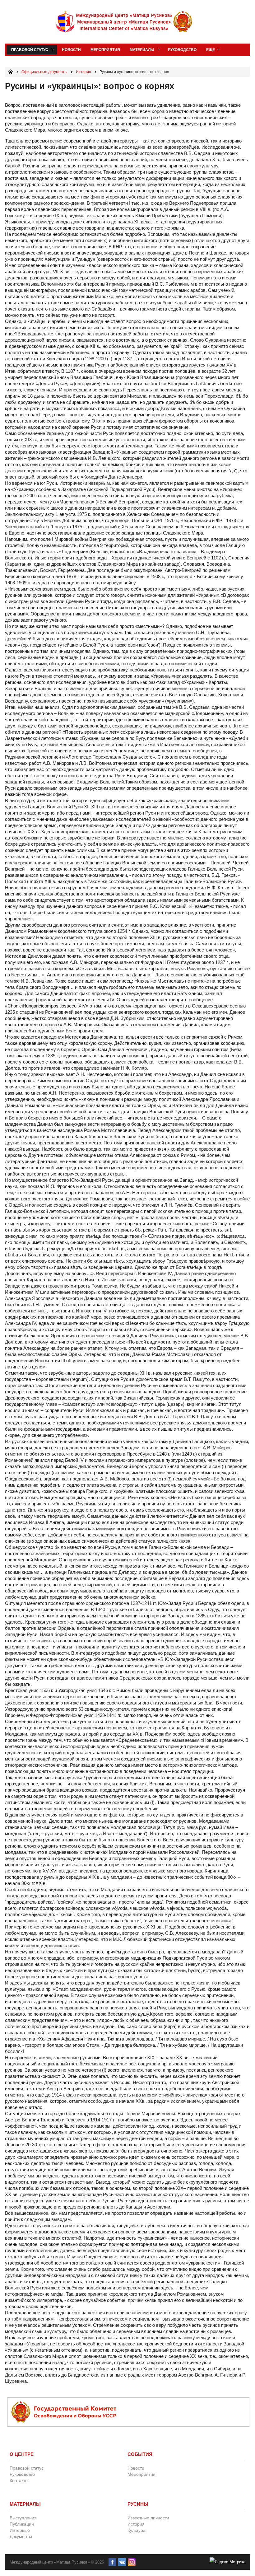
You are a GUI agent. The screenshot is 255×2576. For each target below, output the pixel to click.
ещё (211, 50)
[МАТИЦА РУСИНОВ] (125, 22)
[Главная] (11, 72)
